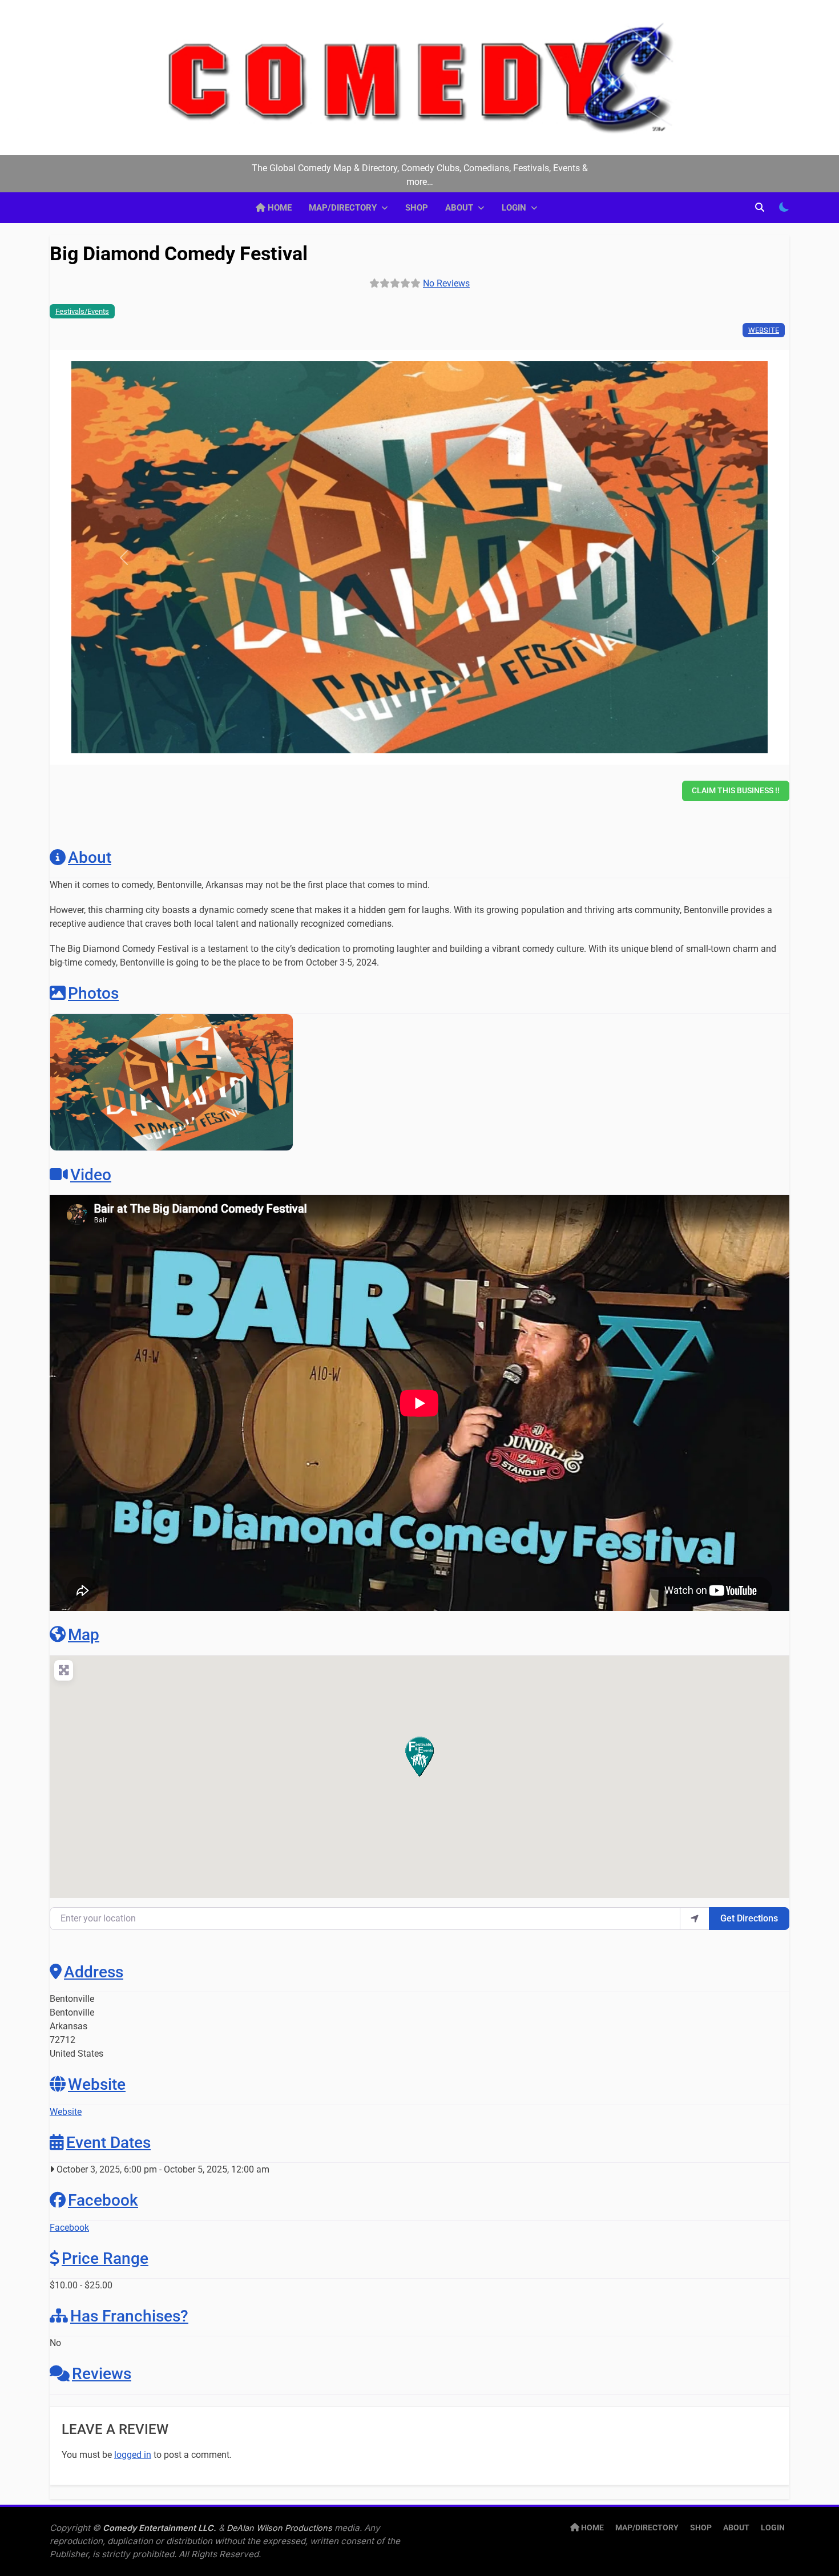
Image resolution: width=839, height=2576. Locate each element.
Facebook (103, 2200)
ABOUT (459, 208)
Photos (93, 993)
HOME (279, 208)
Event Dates (108, 2143)
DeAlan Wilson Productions (279, 2528)
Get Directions (749, 1918)
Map (84, 1635)
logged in (133, 2455)
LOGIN (514, 208)
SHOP (417, 208)
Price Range (105, 2258)
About (90, 857)
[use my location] (695, 1919)
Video (91, 1175)
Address (94, 1972)
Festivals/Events (82, 311)
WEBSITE (764, 330)
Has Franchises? (129, 2316)
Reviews (102, 2374)
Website (97, 2084)
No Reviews (446, 283)
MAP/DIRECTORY (343, 208)
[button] (124, 557)
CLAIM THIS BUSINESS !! (736, 790)
